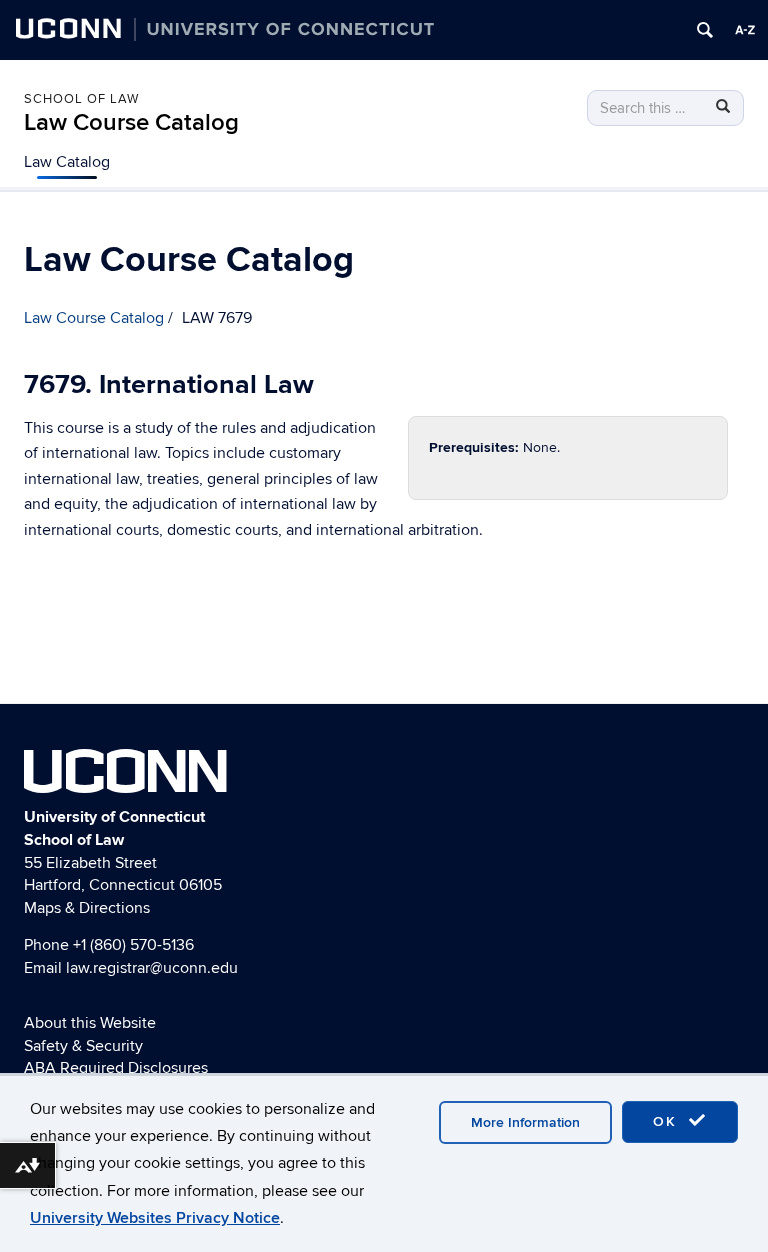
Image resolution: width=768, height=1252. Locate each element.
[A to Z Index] (745, 30)
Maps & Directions (87, 908)
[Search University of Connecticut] (705, 30)
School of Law (81, 99)
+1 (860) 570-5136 (133, 945)
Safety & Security (83, 1046)
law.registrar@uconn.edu (152, 968)
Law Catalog (67, 162)
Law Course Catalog (131, 122)
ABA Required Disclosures (116, 1068)
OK (668, 1121)
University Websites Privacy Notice (155, 1218)
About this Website (90, 1023)
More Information (525, 1122)
